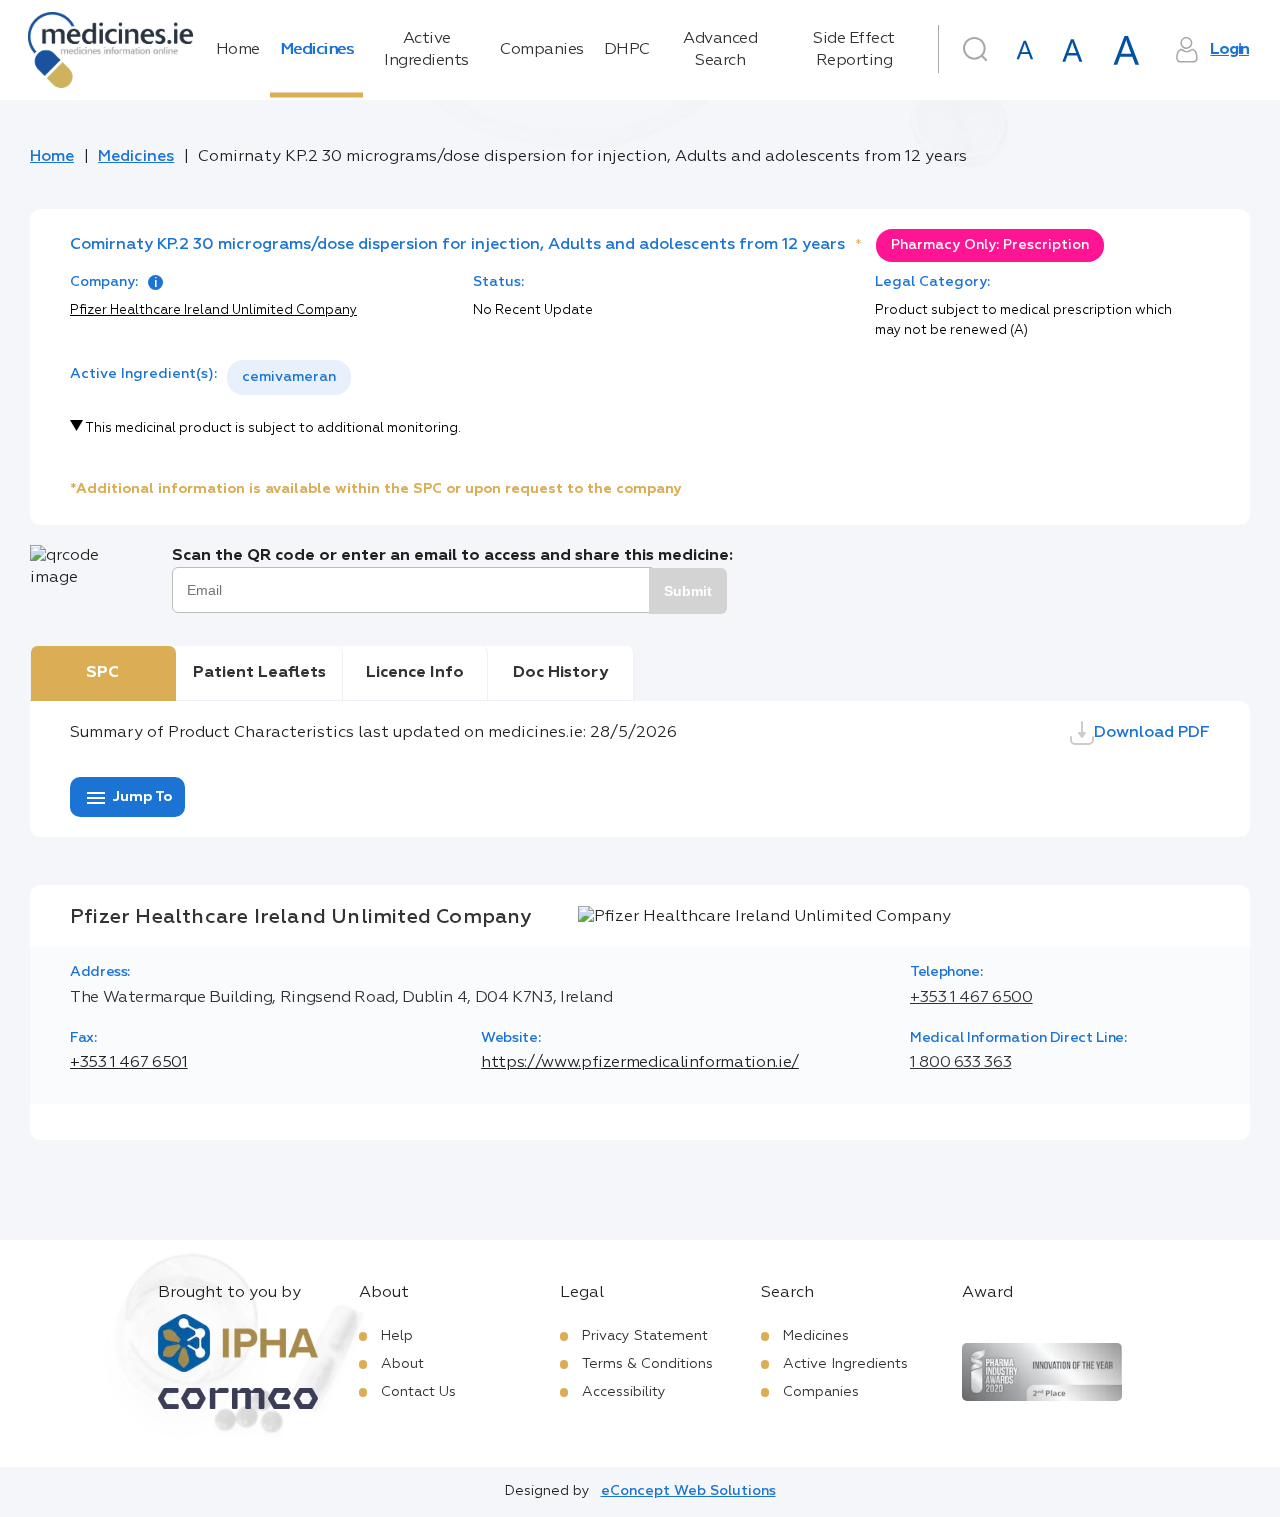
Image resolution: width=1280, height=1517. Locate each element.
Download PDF (1152, 733)
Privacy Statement (645, 1336)
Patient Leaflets (259, 673)
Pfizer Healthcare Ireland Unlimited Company (213, 310)
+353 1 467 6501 (129, 1063)
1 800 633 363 (960, 1063)
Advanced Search (720, 50)
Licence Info (415, 673)
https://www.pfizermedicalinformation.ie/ (640, 1063)
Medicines (317, 50)
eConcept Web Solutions (688, 1491)
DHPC (627, 50)
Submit (688, 591)
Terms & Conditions (647, 1364)
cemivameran (289, 377)
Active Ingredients (426, 50)
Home (238, 50)
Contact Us (418, 1392)
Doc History (560, 673)
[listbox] (289, 377)
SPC (102, 673)
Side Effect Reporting (854, 50)
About (402, 1364)
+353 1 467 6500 (971, 998)
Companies (542, 50)
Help (397, 1336)
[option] (289, 377)
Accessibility (624, 1392)
